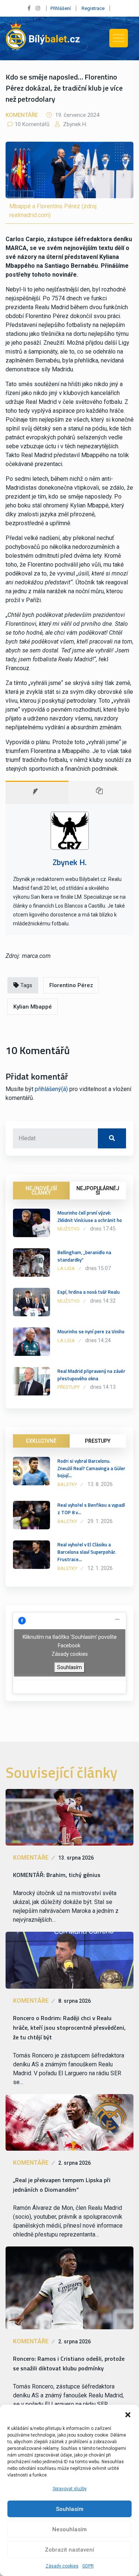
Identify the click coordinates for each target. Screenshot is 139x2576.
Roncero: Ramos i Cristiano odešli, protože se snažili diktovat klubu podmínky (69, 2363)
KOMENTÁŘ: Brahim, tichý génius (57, 1875)
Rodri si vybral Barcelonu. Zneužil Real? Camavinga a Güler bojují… (91, 1468)
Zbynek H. (74, 124)
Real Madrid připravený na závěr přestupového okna (91, 1375)
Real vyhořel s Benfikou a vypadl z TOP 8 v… (91, 1509)
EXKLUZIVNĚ (41, 1441)
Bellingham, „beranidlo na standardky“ (84, 1256)
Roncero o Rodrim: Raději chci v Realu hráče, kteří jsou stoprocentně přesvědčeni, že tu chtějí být (69, 2028)
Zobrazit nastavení (69, 2550)
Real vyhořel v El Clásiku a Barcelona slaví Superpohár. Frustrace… (87, 1552)
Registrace (93, 8)
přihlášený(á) (51, 1089)
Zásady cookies (62, 2566)
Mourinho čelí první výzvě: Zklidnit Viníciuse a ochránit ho (90, 1216)
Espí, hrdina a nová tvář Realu (89, 1292)
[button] (128, 2414)
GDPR (88, 2566)
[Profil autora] (37, 792)
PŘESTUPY (98, 1441)
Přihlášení (61, 8)
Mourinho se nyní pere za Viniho (91, 1331)
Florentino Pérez (71, 985)
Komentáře (22, 115)
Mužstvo (69, 1229)
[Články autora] (101, 792)
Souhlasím (70, 2509)
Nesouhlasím (69, 2529)
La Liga (66, 1268)
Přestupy (69, 1387)
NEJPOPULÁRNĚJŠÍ (98, 1191)
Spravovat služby (70, 2489)
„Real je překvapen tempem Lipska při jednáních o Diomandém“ (62, 2185)
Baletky (67, 1484)
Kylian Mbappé (33, 1007)
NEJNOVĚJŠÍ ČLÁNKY (41, 1191)
